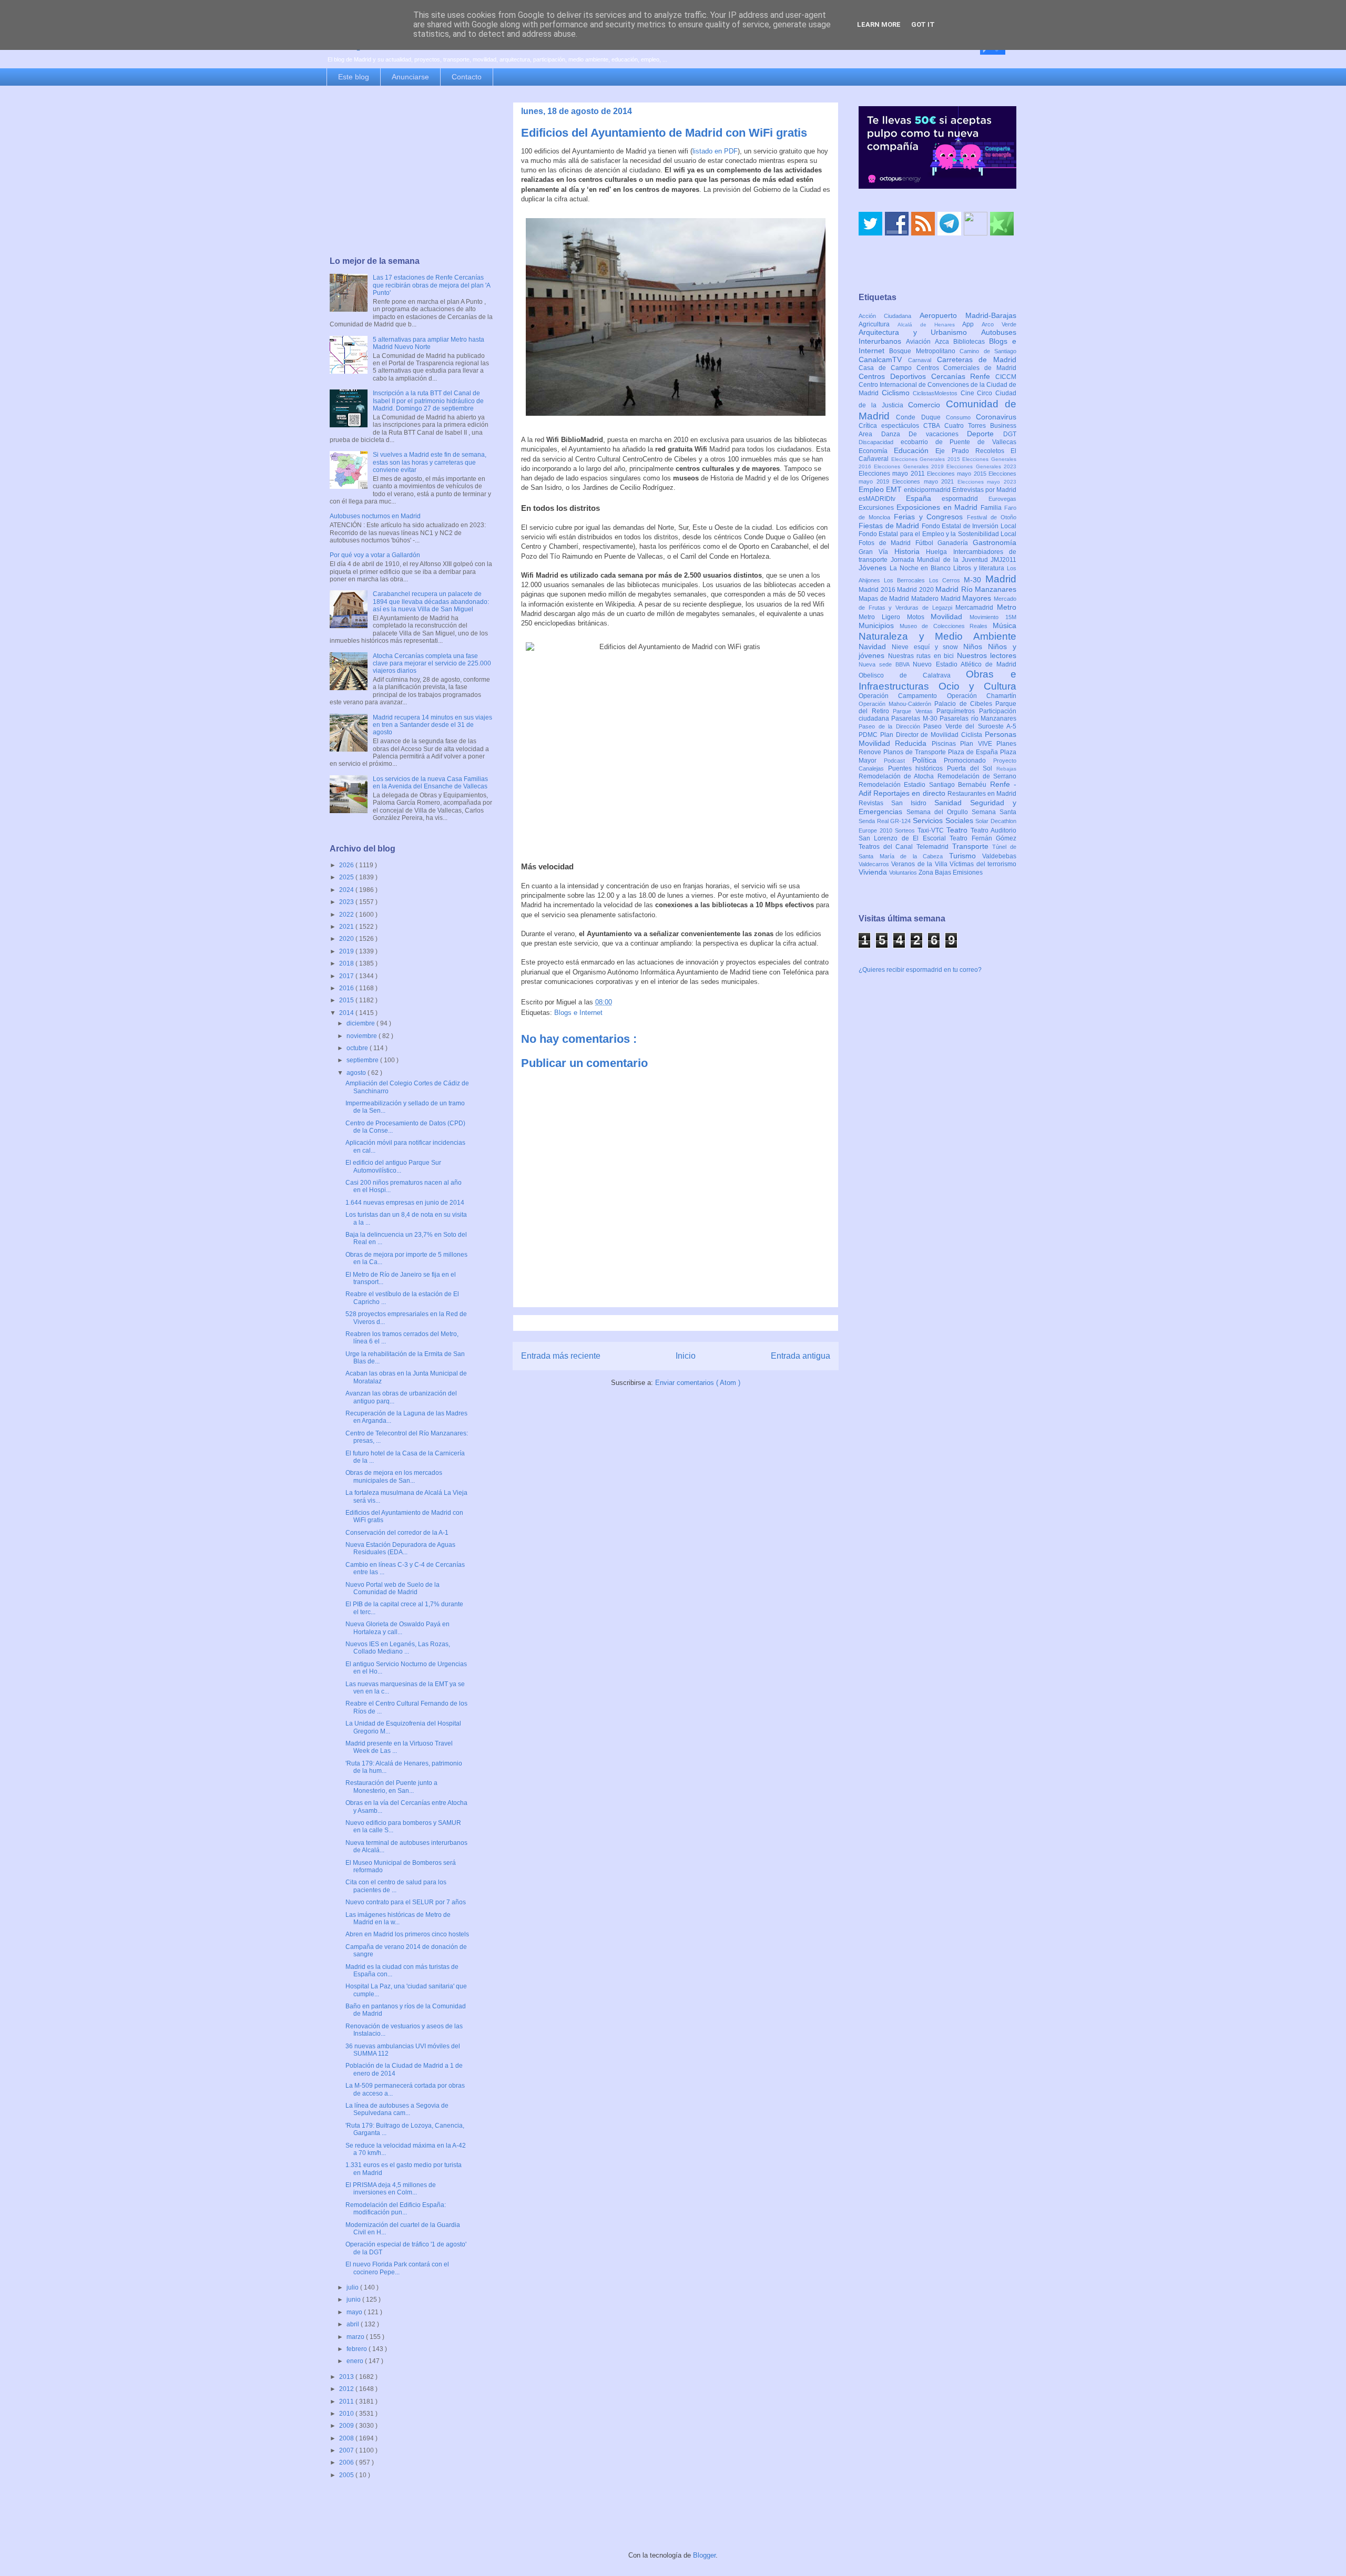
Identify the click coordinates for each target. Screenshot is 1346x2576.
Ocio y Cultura (977, 686)
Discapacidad (880, 442)
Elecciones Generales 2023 (981, 466)
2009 (347, 2426)
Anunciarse (410, 77)
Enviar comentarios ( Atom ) (698, 1383)
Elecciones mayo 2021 (925, 481)
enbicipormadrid (928, 490)
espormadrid (965, 499)
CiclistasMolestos (937, 393)
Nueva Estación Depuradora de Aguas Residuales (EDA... (400, 1548)
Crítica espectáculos (891, 426)
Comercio (927, 405)
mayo (355, 2312)
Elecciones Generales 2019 (910, 466)
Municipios (879, 625)
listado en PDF (715, 151)
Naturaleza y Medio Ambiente (937, 636)
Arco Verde (999, 324)
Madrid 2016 (878, 590)
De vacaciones (938, 434)
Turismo (966, 856)
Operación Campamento (903, 696)
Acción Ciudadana (889, 316)
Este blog (354, 77)
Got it (923, 24)
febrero (358, 2349)
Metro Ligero (883, 617)
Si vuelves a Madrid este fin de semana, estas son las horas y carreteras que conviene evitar (430, 462)
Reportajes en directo (910, 793)
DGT (1010, 434)
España (924, 498)
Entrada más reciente (561, 1356)
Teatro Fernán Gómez (983, 838)
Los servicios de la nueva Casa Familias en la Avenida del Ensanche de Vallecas (430, 783)
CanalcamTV (883, 360)
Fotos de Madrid (887, 543)
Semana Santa (994, 812)
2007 (347, 2450)
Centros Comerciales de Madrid (967, 368)
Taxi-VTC (932, 830)
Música (1005, 625)
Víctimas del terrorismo (983, 864)
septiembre (363, 1060)
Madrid (1001, 579)
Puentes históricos (917, 768)
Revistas (875, 803)
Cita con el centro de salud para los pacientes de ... (396, 1886)
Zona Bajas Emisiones (951, 873)
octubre (358, 1048)
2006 (347, 2462)
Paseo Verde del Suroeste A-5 (970, 726)
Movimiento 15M (993, 617)
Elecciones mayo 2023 (987, 482)
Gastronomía (995, 542)
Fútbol (927, 543)
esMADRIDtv (882, 499)
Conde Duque (921, 417)
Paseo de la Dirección (891, 726)
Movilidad (950, 617)
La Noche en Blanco (921, 568)
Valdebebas (999, 856)
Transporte (972, 846)
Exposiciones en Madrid (939, 507)
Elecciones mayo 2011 (893, 474)
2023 (347, 902)
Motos (919, 617)
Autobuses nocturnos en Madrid (375, 516)
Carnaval (922, 360)
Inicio (686, 1356)
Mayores (978, 598)
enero (356, 2361)
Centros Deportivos (895, 376)
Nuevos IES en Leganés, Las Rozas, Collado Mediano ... (398, 1648)
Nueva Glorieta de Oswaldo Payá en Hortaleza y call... (397, 1628)
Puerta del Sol (972, 768)
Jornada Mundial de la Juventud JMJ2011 (954, 560)
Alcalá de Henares (930, 325)
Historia (910, 551)
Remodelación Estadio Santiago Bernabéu (924, 785)
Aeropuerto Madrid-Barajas (968, 315)
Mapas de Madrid (885, 599)
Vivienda (874, 872)
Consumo (961, 417)
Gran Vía (876, 552)
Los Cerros (946, 580)
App (972, 324)
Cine (969, 393)
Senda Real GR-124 (886, 821)
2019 (347, 951)
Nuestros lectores (987, 655)
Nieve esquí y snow (927, 647)
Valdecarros (875, 864)
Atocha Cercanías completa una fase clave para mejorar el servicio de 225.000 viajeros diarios (432, 664)
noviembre (363, 1036)
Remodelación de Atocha (898, 776)
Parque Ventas (915, 711)
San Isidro (913, 803)
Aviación (920, 342)
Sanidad (952, 803)
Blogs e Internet (578, 1013)
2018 (347, 963)
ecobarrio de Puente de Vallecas (958, 442)
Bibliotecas (971, 342)
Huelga (939, 552)
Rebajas (1006, 769)
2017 (347, 976)
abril (354, 2324)
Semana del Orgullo (939, 812)
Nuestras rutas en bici (922, 656)
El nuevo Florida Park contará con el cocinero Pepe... (397, 2268)
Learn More (879, 24)
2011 (347, 2401)
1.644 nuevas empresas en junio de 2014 (405, 1203)
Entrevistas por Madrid (984, 490)
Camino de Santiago (988, 351)
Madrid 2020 (916, 590)
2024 (347, 890)
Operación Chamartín (982, 696)
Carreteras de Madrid (977, 360)
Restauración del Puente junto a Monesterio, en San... (391, 1787)
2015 (347, 1000)
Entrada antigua (801, 1356)
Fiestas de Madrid (890, 526)
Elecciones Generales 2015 (927, 459)
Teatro (958, 830)
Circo (986, 393)
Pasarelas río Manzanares (978, 719)
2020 (347, 939)
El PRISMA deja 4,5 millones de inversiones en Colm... (391, 2189)
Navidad (875, 646)
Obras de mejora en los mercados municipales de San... (394, 1476)
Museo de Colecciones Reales (946, 626)
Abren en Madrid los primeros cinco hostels (407, 1934)
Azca (944, 342)
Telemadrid (934, 847)
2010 (347, 2414)
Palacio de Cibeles (965, 704)
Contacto (467, 77)
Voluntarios (904, 873)
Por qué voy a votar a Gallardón (375, 555)
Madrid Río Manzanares (976, 589)
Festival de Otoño (992, 517)
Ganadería (955, 543)
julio (353, 2287)
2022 (347, 915)
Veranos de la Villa (920, 864)
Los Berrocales (906, 580)
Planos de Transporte (916, 752)
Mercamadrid (976, 608)
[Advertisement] (411, 172)
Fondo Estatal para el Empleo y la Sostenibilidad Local (937, 534)
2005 (347, 2475)
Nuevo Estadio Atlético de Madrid (965, 664)
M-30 (975, 580)
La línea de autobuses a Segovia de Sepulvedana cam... (397, 2109)
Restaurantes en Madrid (982, 794)
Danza (895, 434)
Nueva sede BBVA (886, 664)
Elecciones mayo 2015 (958, 474)
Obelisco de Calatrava (912, 675)
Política (928, 760)
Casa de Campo (888, 368)
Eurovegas (1002, 499)
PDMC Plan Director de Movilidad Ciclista (922, 735)
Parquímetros (958, 711)
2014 (347, 1013)
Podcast (898, 761)
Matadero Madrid (937, 599)
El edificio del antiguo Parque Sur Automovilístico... (393, 1166)
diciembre (361, 1023)
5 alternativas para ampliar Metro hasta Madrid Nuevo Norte (429, 343)
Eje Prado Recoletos (973, 451)
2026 (347, 865)
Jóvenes (874, 568)
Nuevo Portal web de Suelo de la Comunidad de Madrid (392, 1588)
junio (354, 2300)
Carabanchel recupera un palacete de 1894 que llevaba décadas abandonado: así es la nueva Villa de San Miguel (431, 602)
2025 (347, 877)
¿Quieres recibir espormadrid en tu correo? (920, 970)
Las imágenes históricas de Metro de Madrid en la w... (398, 1918)
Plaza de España (974, 752)
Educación (915, 450)
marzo (356, 2337)
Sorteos (906, 830)
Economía (876, 451)
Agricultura (878, 324)
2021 (347, 927)
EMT (895, 489)
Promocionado (968, 761)
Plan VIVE (978, 744)
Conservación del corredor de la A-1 (397, 1533)
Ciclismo (898, 393)
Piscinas (946, 744)
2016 (347, 988)
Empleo (872, 489)
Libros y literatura (980, 568)
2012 (347, 2389)
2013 (347, 2377)
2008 (347, 2438)
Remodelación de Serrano (977, 776)
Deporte (985, 434)
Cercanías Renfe (963, 376)
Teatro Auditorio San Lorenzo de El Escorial (937, 834)
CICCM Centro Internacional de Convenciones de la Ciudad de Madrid (937, 385)
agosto (357, 1073)
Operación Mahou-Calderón (896, 704)
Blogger (704, 2555)
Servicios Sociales (944, 820)
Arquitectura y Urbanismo (920, 332)
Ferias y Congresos (931, 517)
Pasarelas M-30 (915, 719)
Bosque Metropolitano (924, 351)
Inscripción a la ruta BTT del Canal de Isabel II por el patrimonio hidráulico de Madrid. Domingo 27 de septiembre (428, 401)
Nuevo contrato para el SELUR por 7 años (406, 1902)
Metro (1007, 607)
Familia (992, 508)
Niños (976, 646)
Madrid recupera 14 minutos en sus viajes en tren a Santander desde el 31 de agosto (432, 725)
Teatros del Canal (888, 847)
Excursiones (878, 508)
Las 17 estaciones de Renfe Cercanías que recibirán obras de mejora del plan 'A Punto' (431, 285)
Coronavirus (996, 417)
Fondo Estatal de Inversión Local (969, 526)
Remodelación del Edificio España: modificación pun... (396, 2209)
